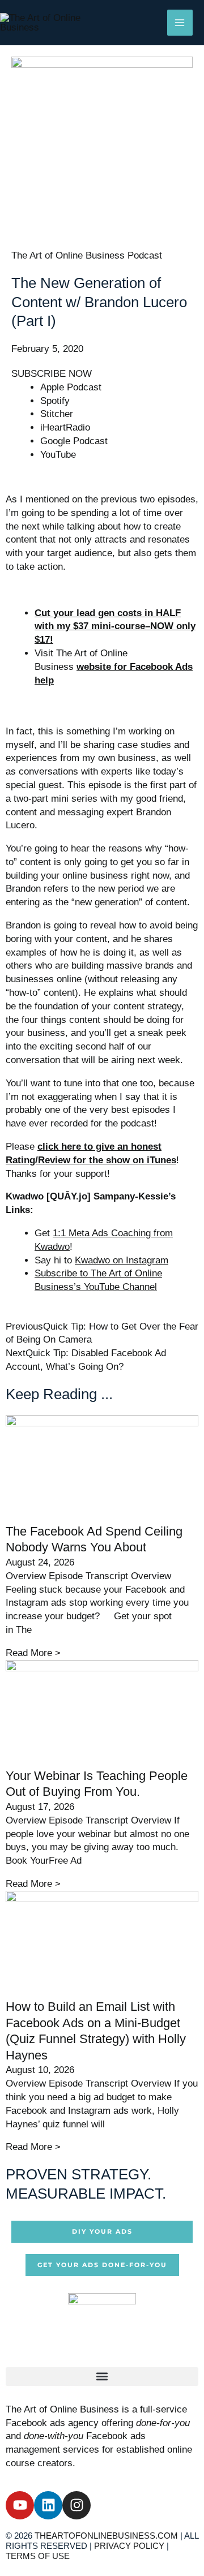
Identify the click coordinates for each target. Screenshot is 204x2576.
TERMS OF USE (38, 2556)
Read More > (33, 1653)
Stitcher (57, 414)
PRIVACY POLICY (129, 2546)
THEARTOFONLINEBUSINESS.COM (106, 2536)
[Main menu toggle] (180, 23)
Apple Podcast (71, 387)
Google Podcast (74, 441)
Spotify (55, 401)
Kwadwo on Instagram (122, 1260)
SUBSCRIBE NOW (52, 374)
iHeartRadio (65, 427)
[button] (102, 2377)
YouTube (58, 455)
